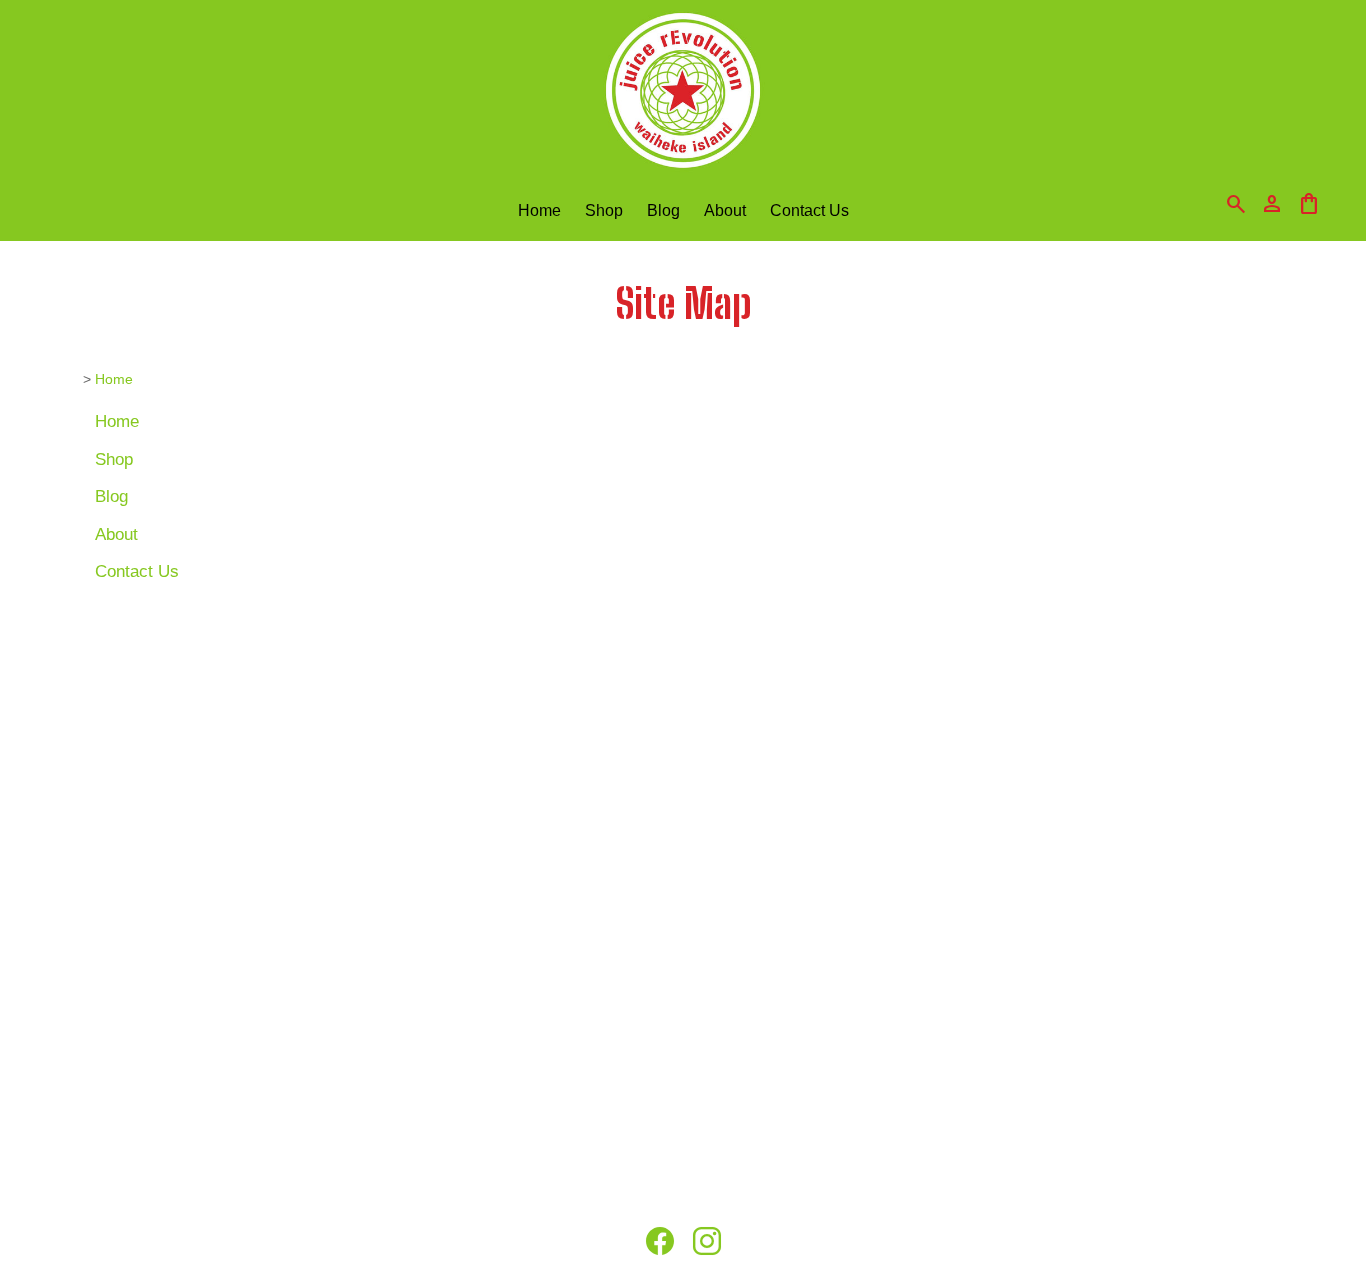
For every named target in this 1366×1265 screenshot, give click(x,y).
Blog (663, 210)
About (725, 210)
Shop (604, 210)
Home (539, 210)
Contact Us (809, 210)
